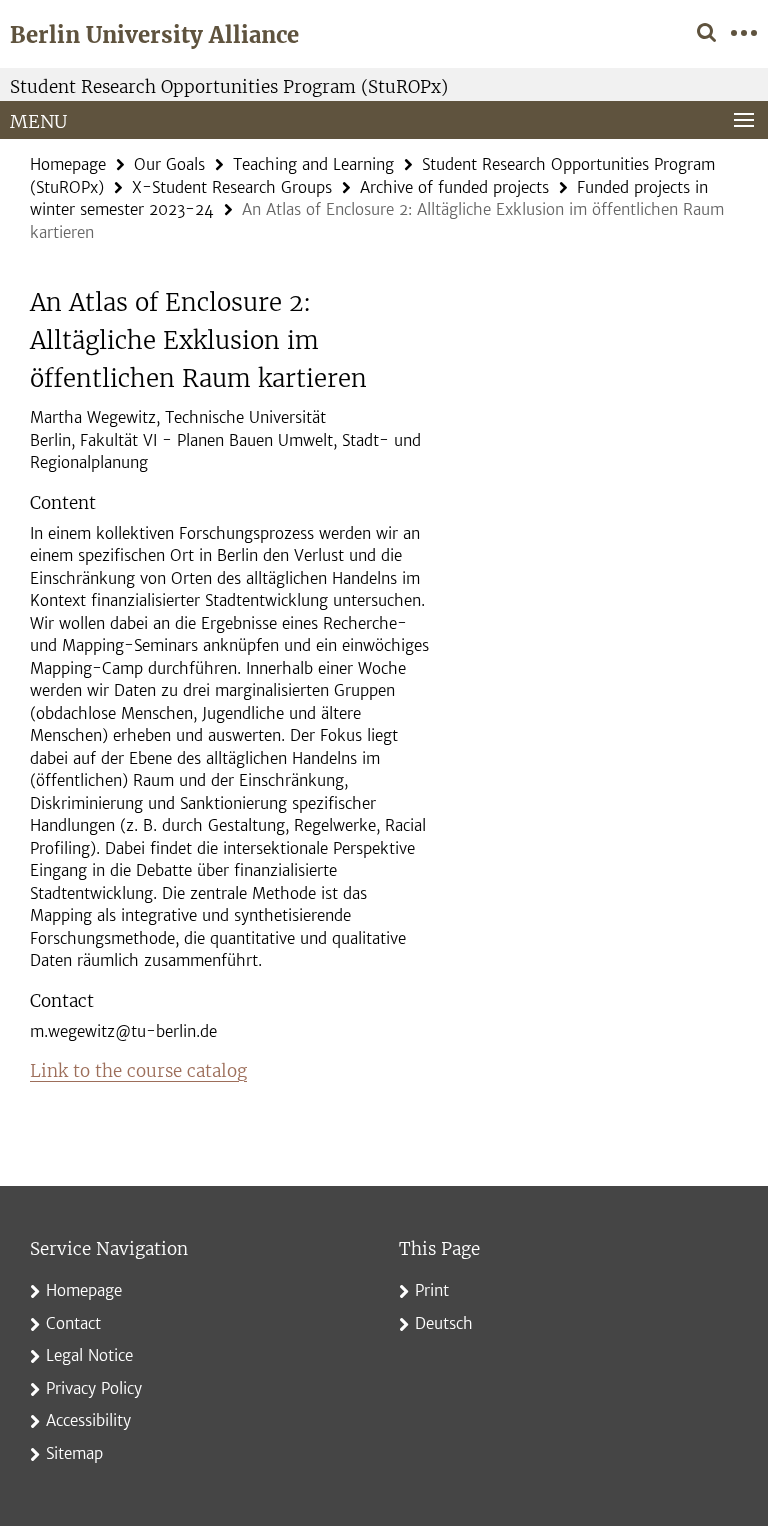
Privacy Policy (94, 1388)
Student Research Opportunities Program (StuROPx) (229, 87)
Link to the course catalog (138, 1071)
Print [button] (432, 1290)
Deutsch (444, 1323)
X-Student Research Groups (232, 187)
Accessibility (88, 1420)
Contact (73, 1323)
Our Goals (169, 164)
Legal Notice (89, 1355)
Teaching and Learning (313, 164)
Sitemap (74, 1453)
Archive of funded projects (454, 187)
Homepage (68, 164)
